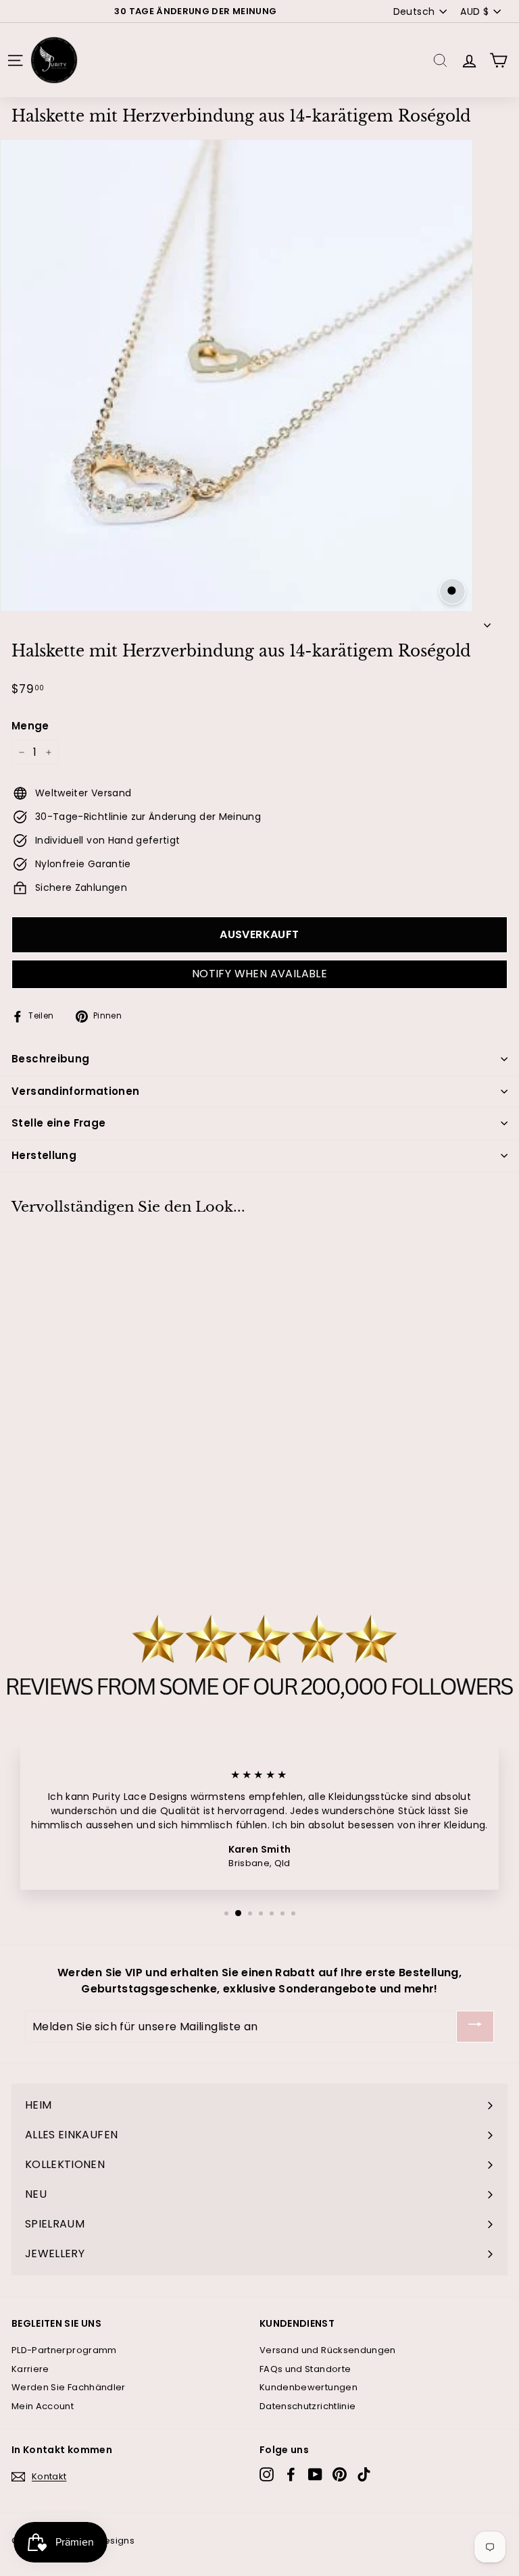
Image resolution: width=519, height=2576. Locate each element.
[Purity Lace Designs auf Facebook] (291, 2474)
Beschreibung (51, 1059)
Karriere (30, 2369)
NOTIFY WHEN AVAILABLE (259, 974)
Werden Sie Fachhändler (69, 2387)
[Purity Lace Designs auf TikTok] (364, 2474)
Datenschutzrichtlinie (307, 2406)
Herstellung (44, 1155)
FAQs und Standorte (305, 2369)
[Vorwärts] (487, 622)
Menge (30, 726)
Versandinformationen (76, 1091)
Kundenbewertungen (308, 2387)
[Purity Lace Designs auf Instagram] (267, 2474)
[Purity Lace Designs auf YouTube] (315, 2474)
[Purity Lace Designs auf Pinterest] (340, 2474)
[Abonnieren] (475, 2027)
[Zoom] (452, 591)
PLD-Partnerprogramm (64, 2350)
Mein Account (43, 2406)
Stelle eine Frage (58, 1123)
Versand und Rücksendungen (328, 2350)
